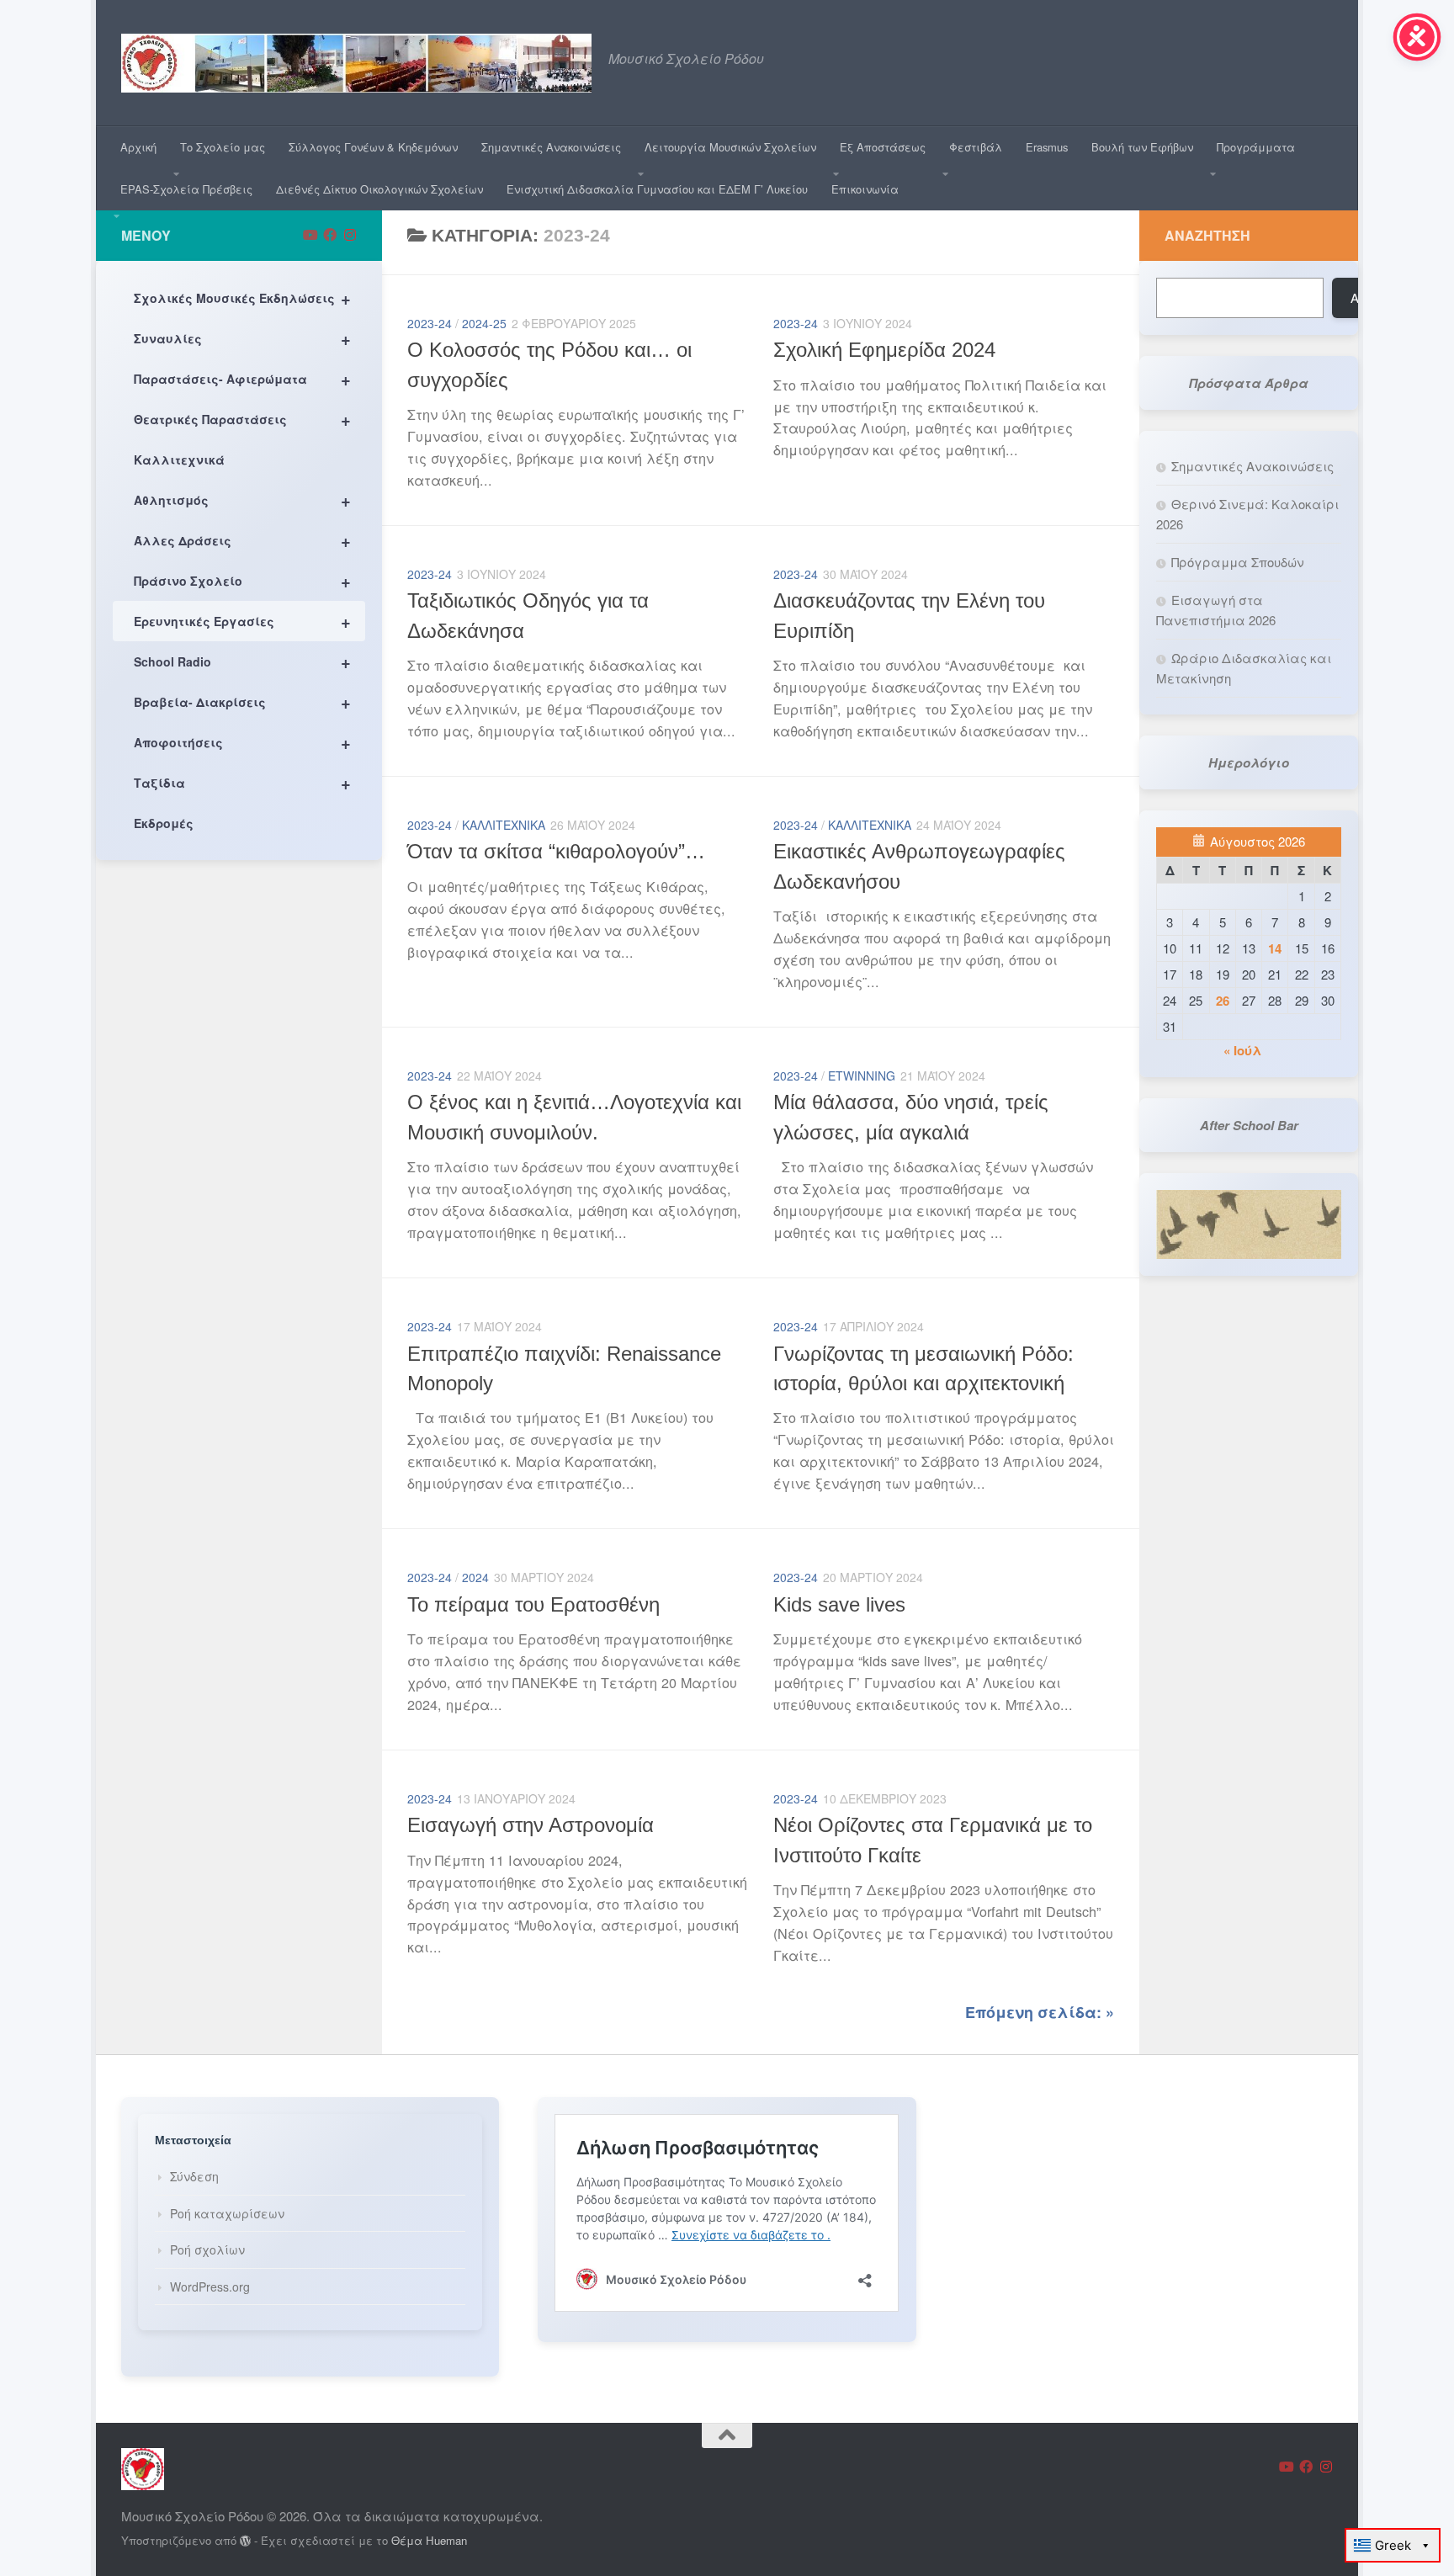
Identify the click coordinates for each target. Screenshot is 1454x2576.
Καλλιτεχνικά (504, 825)
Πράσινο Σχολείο (242, 580)
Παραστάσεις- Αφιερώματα (242, 378)
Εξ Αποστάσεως (883, 147)
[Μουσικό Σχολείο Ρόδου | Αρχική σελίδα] (356, 63)
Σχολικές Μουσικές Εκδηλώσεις (242, 297)
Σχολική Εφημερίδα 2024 (884, 350)
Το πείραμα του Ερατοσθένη (533, 1605)
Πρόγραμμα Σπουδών (1238, 562)
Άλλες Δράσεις (242, 540)
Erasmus (1047, 147)
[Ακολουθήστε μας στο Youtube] (310, 235)
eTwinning (862, 1076)
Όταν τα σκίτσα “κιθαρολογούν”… (556, 852)
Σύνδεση (194, 2176)
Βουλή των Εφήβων (1142, 147)
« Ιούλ (1242, 1050)
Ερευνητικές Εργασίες (242, 621)
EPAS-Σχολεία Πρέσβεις (186, 189)
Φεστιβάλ (976, 147)
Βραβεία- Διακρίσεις (242, 701)
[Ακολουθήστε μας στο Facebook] (330, 235)
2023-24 (430, 323)
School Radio (242, 661)
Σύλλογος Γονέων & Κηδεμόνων (373, 147)
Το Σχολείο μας (223, 147)
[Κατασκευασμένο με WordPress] (245, 2541)
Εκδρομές (164, 823)
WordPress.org (210, 2287)
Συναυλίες (242, 338)
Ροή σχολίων (207, 2249)
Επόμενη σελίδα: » (1040, 2012)
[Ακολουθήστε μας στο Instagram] (350, 235)
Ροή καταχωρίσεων (227, 2213)
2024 (475, 1577)
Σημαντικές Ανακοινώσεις (551, 147)
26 (1223, 1001)
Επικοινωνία (865, 189)
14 (1275, 948)
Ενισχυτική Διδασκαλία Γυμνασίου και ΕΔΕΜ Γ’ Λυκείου (657, 189)
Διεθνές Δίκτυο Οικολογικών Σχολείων (379, 189)
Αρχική (138, 147)
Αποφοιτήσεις (242, 742)
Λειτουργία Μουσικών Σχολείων (730, 147)
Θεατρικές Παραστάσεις (242, 419)
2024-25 (484, 323)
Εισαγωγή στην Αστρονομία (531, 1825)
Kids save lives (839, 1605)
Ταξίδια (242, 782)
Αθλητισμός (242, 499)
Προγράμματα (1256, 147)
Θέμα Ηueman (429, 2540)
